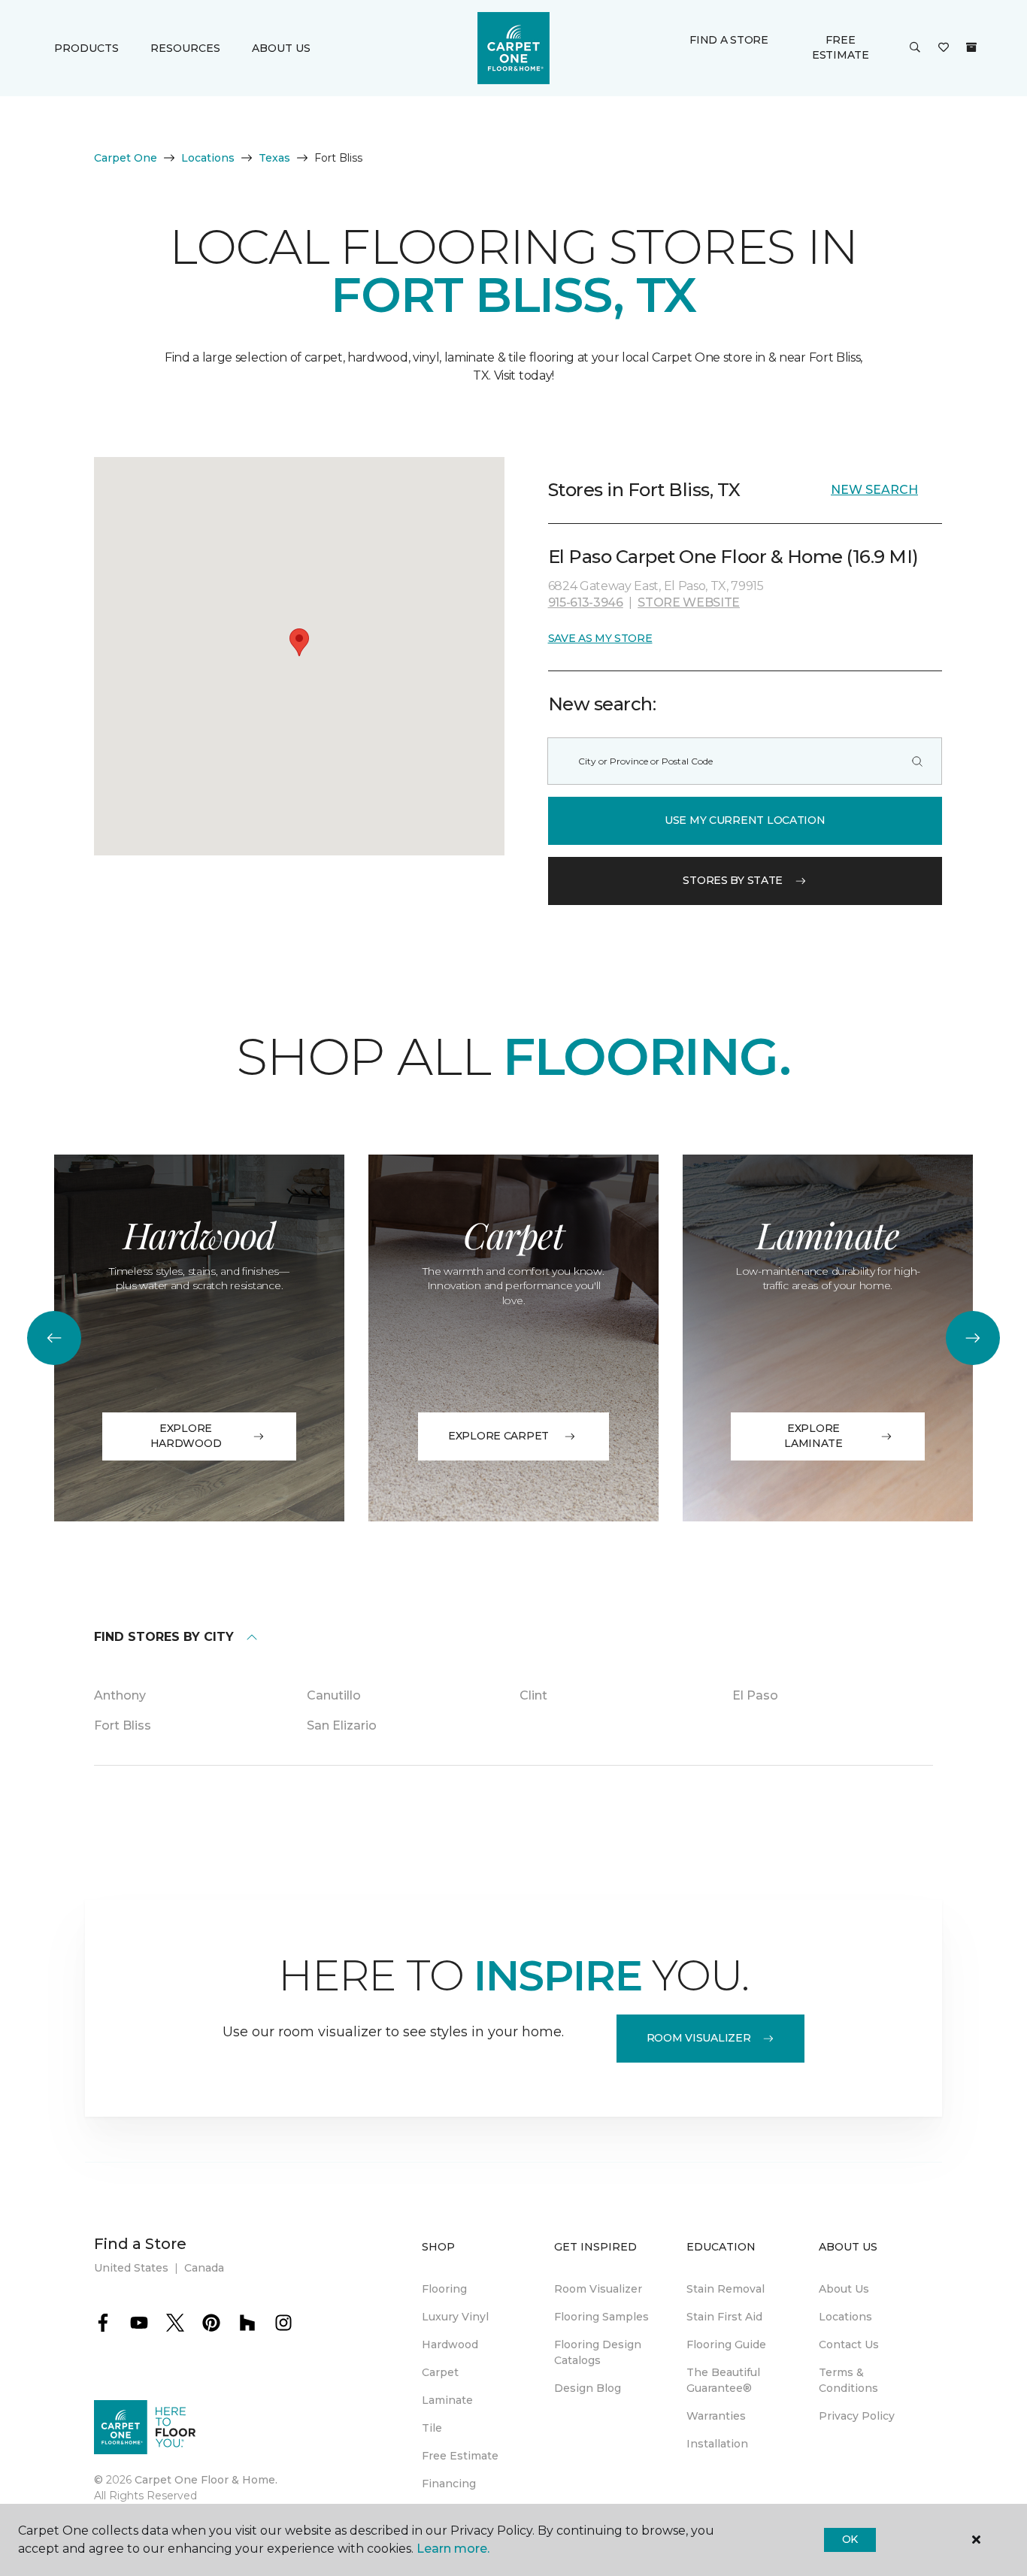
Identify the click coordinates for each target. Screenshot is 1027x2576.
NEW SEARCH (874, 490)
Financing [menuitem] (449, 2484)
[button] (915, 48)
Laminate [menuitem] (447, 2400)
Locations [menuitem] (845, 2317)
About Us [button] (281, 48)
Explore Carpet (498, 1436)
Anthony (120, 1695)
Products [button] (86, 48)
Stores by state (733, 880)
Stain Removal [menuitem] (726, 2289)
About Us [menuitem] (844, 2289)
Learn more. (453, 2549)
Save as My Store (600, 638)
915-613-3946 (586, 602)
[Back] (54, 1338)
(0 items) (971, 47)
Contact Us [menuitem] (849, 2344)
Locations (208, 158)
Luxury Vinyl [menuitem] (455, 2317)
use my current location (745, 820)
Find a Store (729, 40)
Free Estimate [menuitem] (460, 2456)
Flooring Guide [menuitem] (726, 2344)
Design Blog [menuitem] (588, 2388)
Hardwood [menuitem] (450, 2344)
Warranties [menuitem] (716, 2416)
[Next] (973, 1338)
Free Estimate (841, 47)
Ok (850, 2539)
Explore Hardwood (186, 1436)
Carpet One (126, 158)
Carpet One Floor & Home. (206, 2480)
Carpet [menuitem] (440, 2372)
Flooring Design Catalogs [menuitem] (598, 2352)
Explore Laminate (813, 1436)
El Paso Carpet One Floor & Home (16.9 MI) (733, 557)
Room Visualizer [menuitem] (598, 2289)
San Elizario (342, 1725)
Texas (274, 158)
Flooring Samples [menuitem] (601, 2317)
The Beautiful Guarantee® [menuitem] (723, 2380)
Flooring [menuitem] (444, 2289)
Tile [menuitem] (432, 2428)
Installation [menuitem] (717, 2444)
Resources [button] (185, 48)
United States (131, 2268)
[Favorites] (944, 48)
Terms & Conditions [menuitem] (848, 2380)
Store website (689, 602)
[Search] (917, 761)
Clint (533, 1695)
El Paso (755, 1695)
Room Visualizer (699, 2038)
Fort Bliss (123, 1725)
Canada (204, 2268)
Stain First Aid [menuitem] (724, 2317)
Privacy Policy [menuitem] (857, 2416)
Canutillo (334, 1695)
